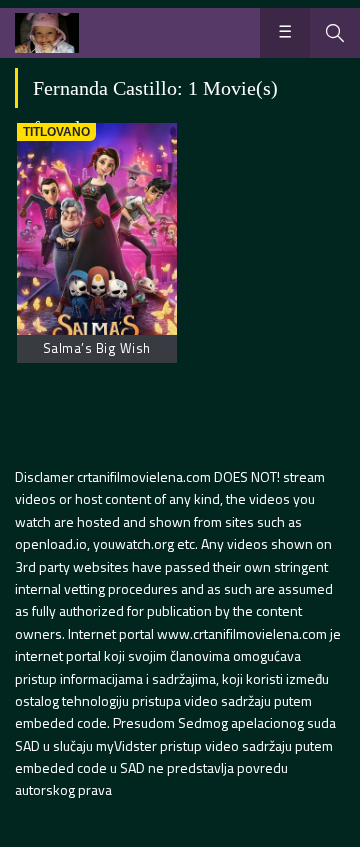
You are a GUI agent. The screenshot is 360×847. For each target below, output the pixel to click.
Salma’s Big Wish (97, 348)
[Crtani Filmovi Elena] (47, 33)
